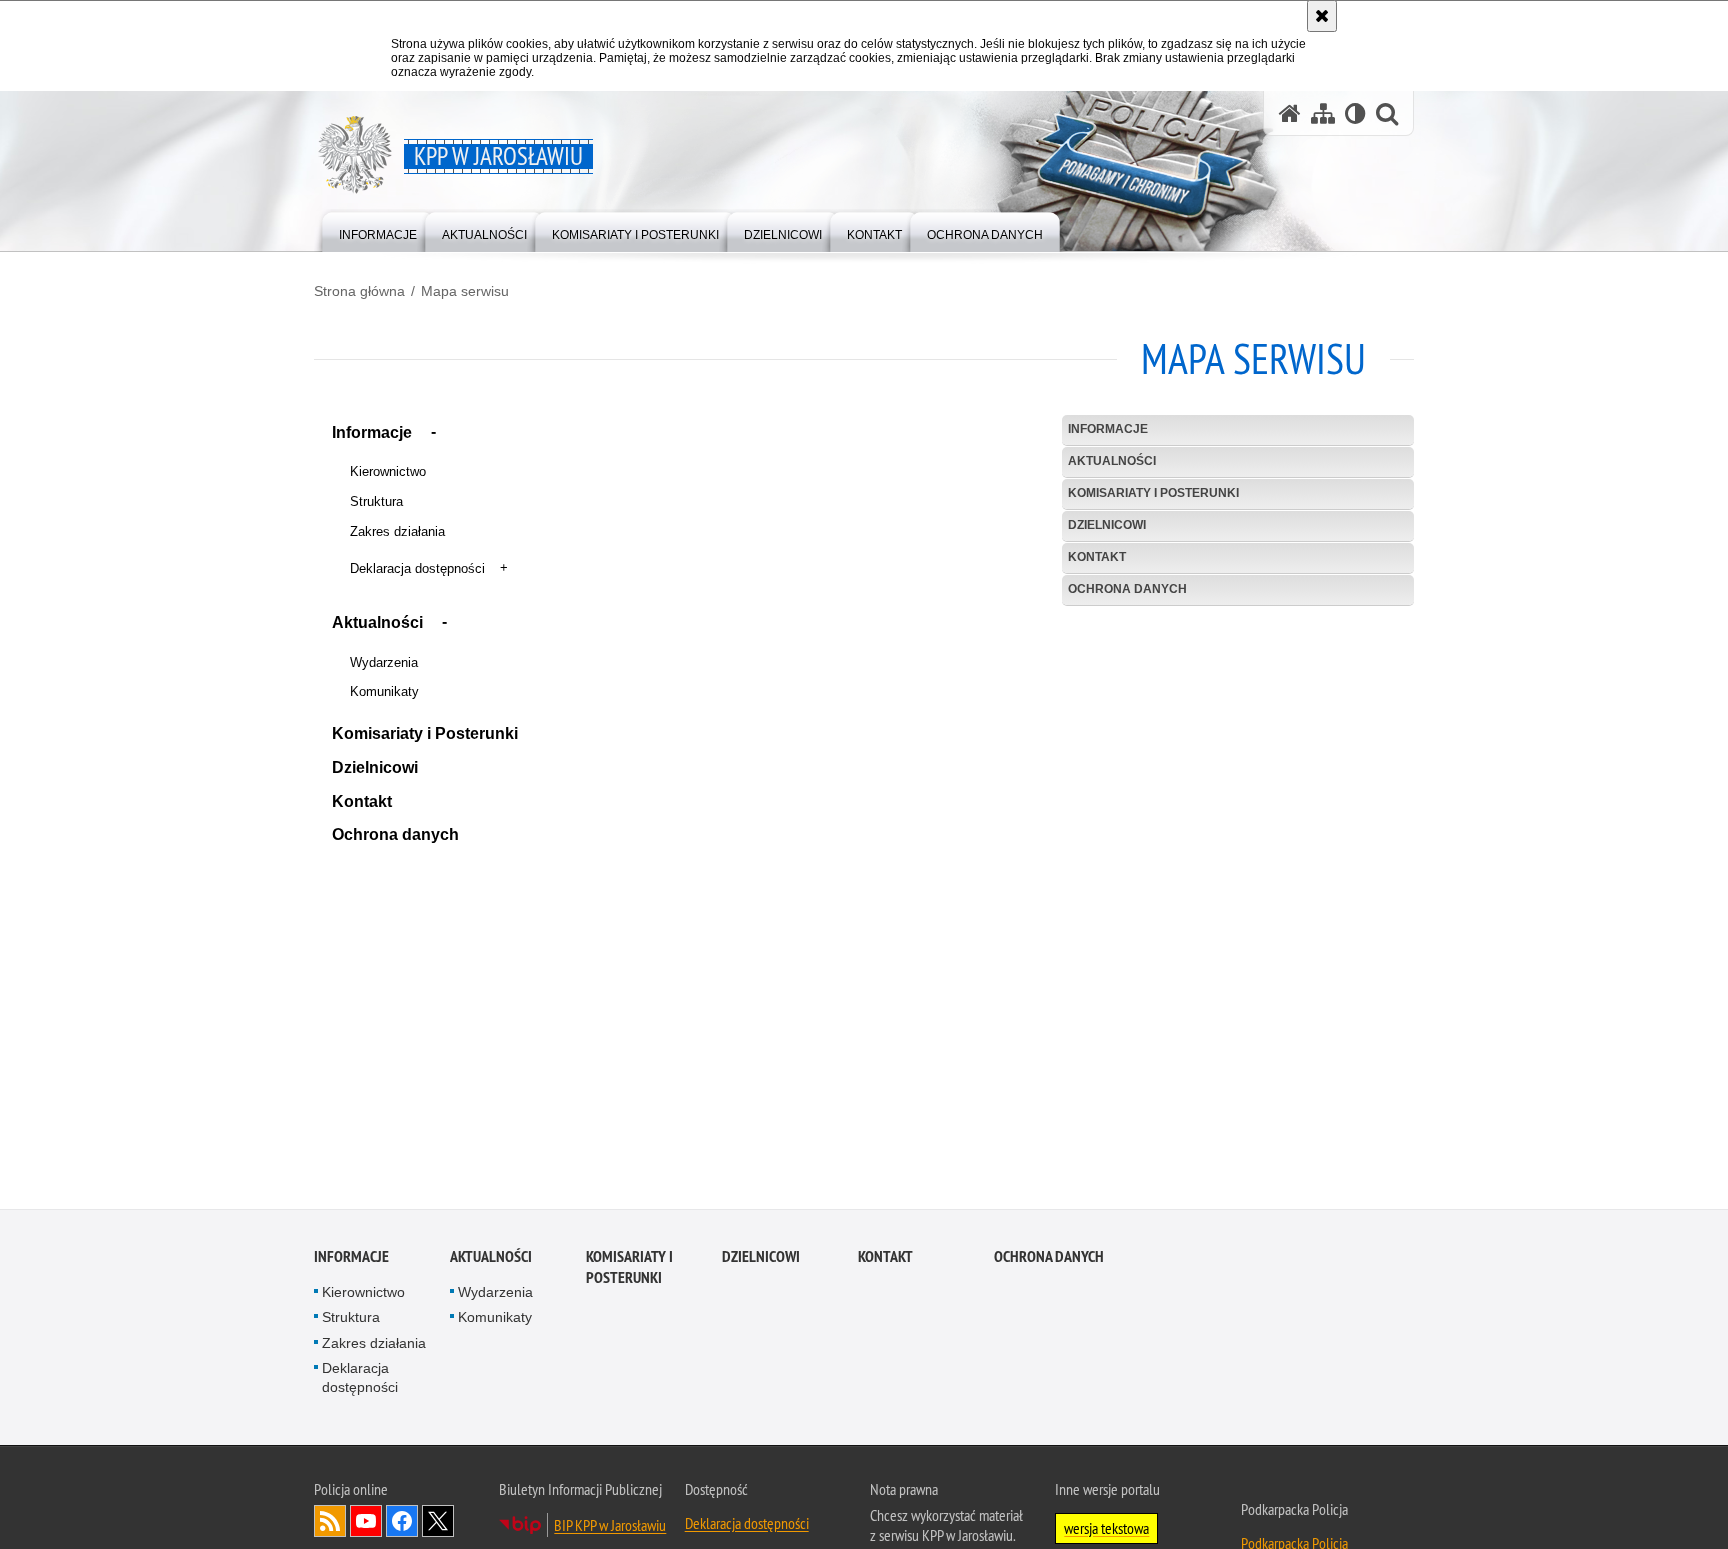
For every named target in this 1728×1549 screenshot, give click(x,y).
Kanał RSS (330, 1524)
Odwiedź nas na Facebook (402, 1524)
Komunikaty (384, 691)
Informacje (372, 432)
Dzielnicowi (375, 767)
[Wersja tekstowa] (1355, 113)
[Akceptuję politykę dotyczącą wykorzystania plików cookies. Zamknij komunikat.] (1322, 16)
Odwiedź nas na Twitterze (438, 1524)
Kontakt (362, 801)
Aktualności (377, 622)
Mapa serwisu (465, 291)
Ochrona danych (395, 834)
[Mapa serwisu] (1323, 113)
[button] (433, 435)
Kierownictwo (388, 471)
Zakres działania (397, 531)
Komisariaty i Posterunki (425, 733)
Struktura (376, 501)
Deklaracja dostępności (417, 568)
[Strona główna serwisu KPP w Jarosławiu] (1290, 113)
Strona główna (359, 291)
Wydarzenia (384, 662)
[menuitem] (378, 230)
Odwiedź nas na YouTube (366, 1524)
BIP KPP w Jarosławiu (610, 1528)
